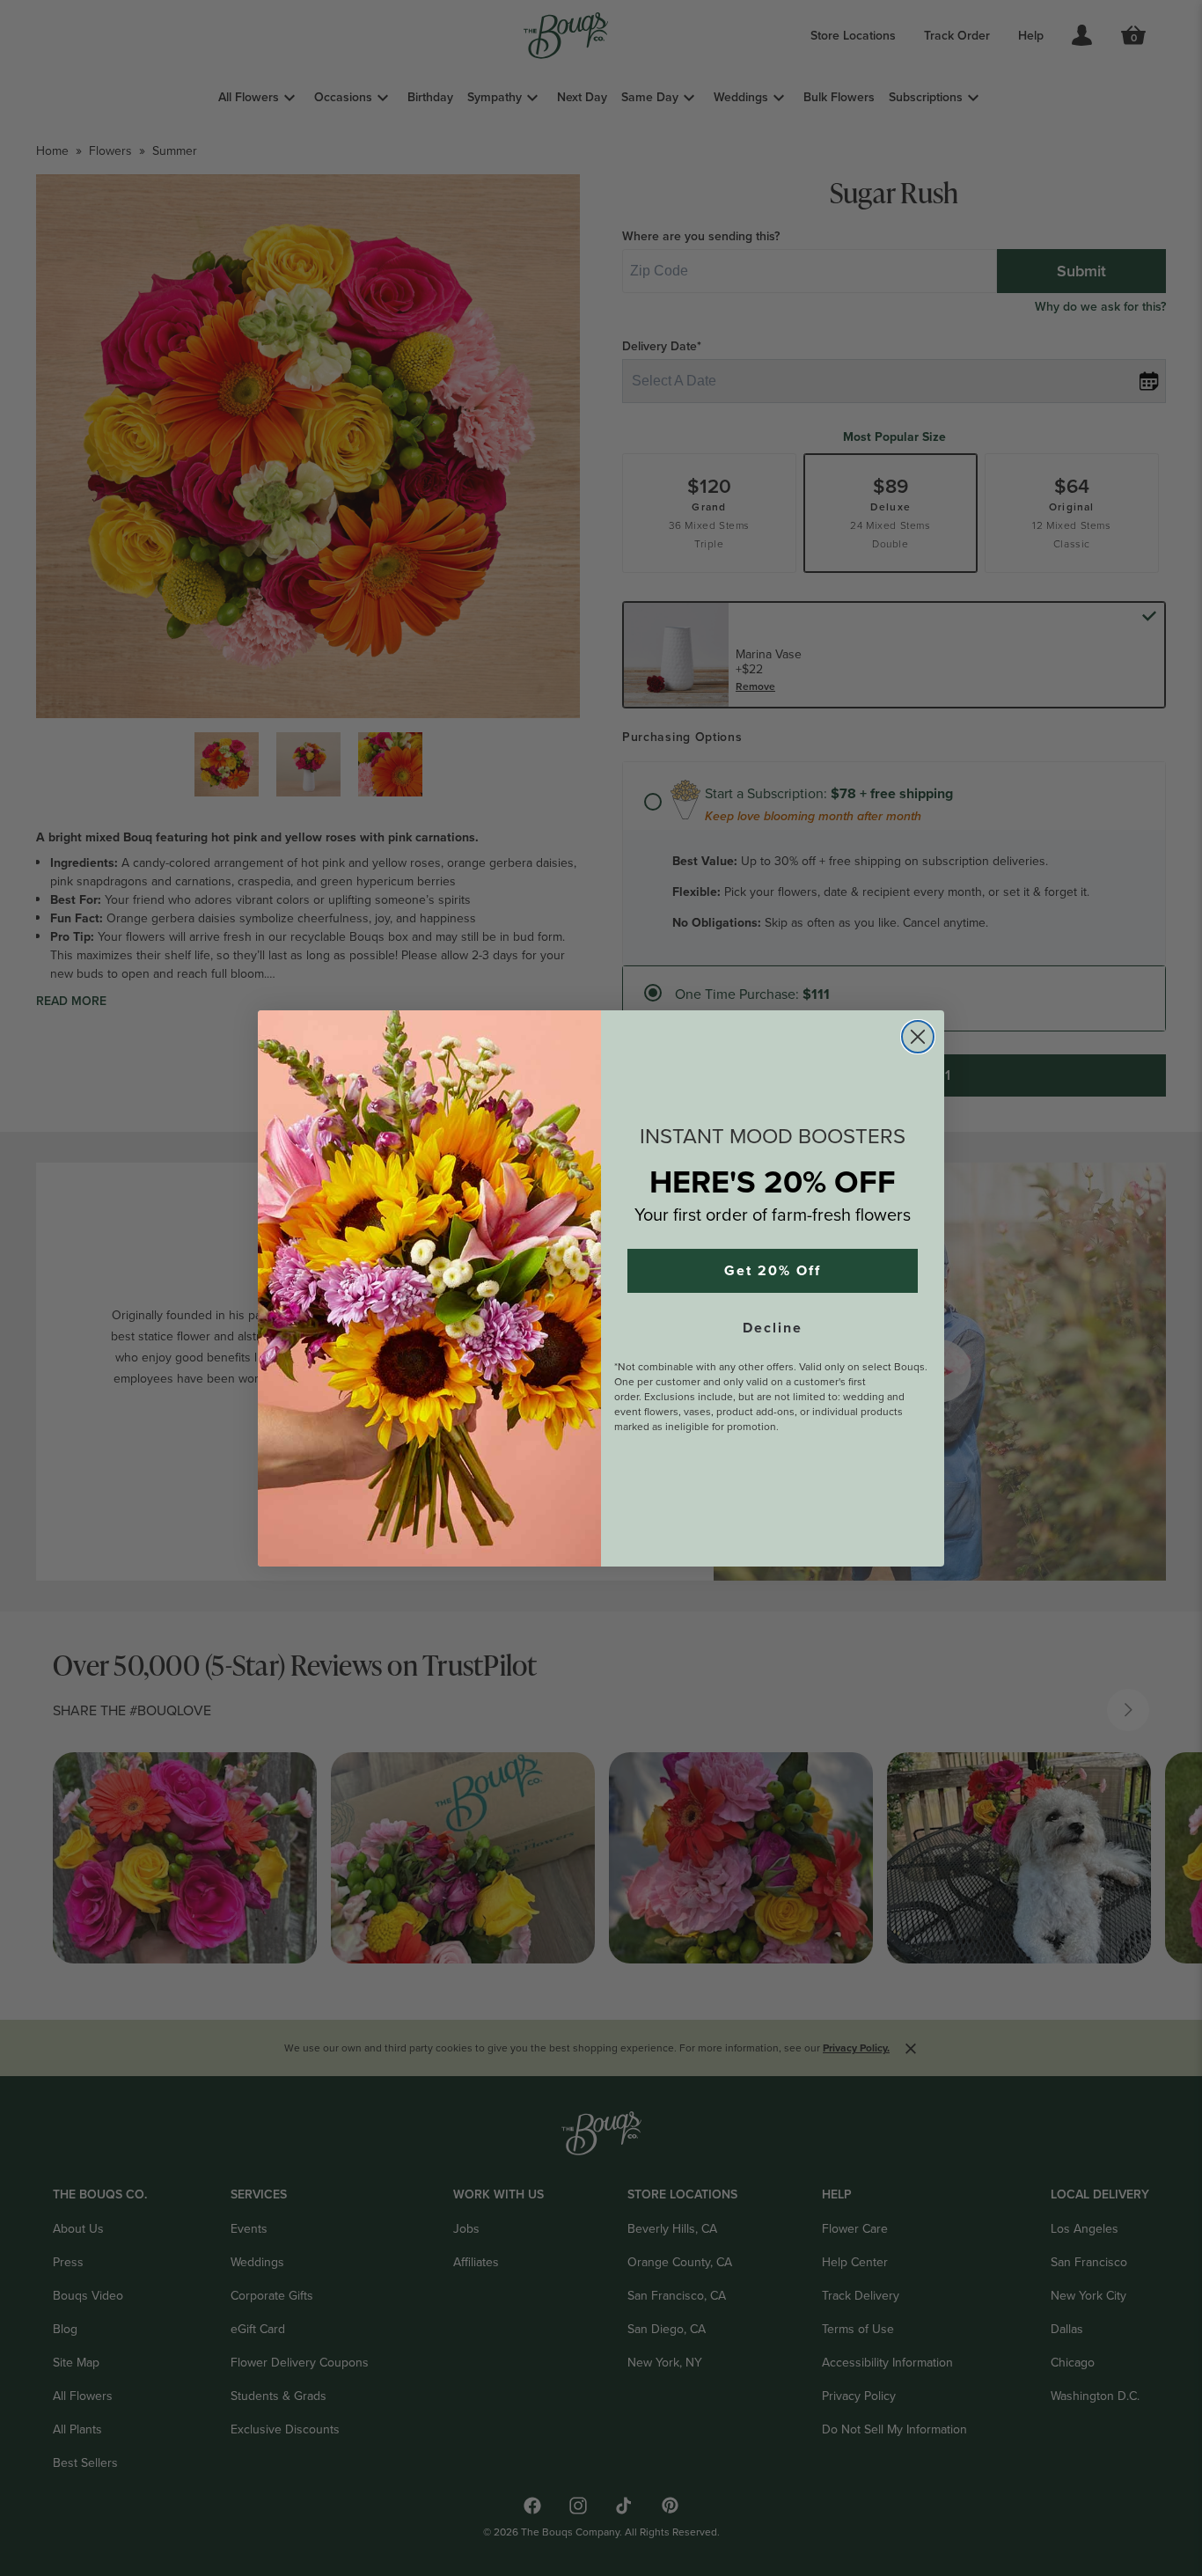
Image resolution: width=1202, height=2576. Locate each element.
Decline (773, 1328)
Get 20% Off (773, 1271)
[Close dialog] (918, 1037)
